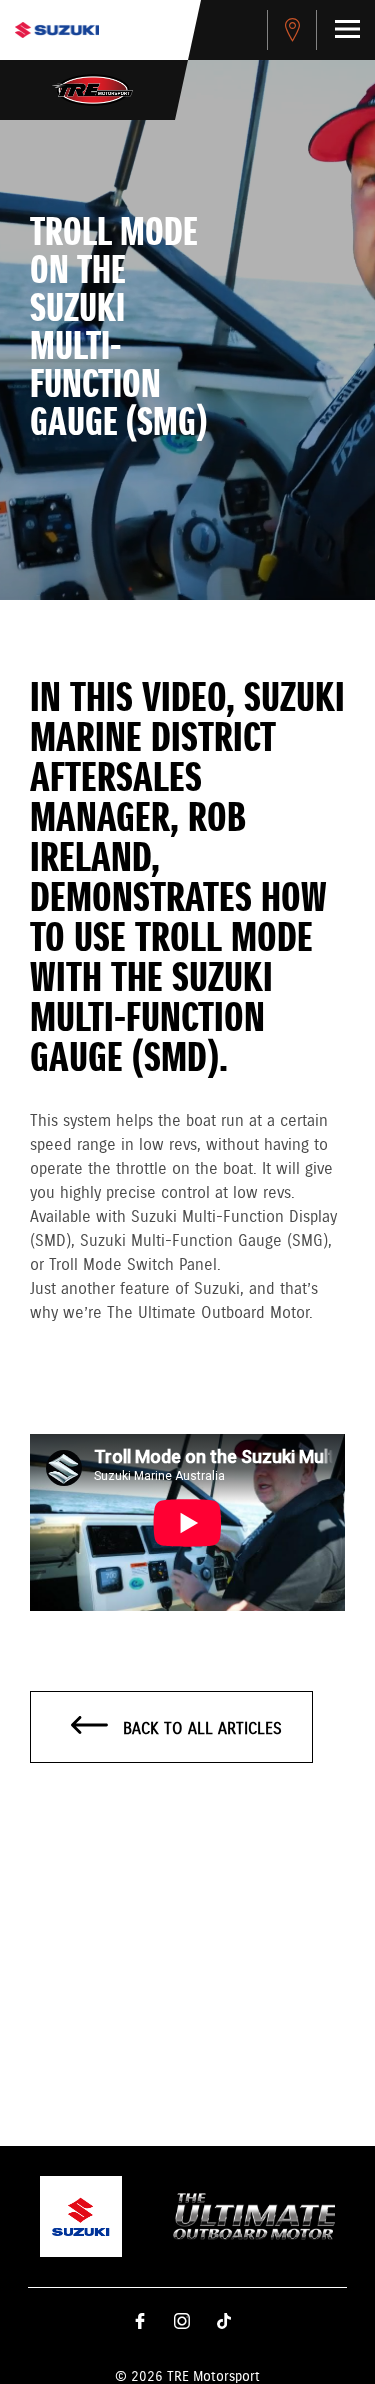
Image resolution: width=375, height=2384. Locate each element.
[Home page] (57, 30)
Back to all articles (200, 1729)
